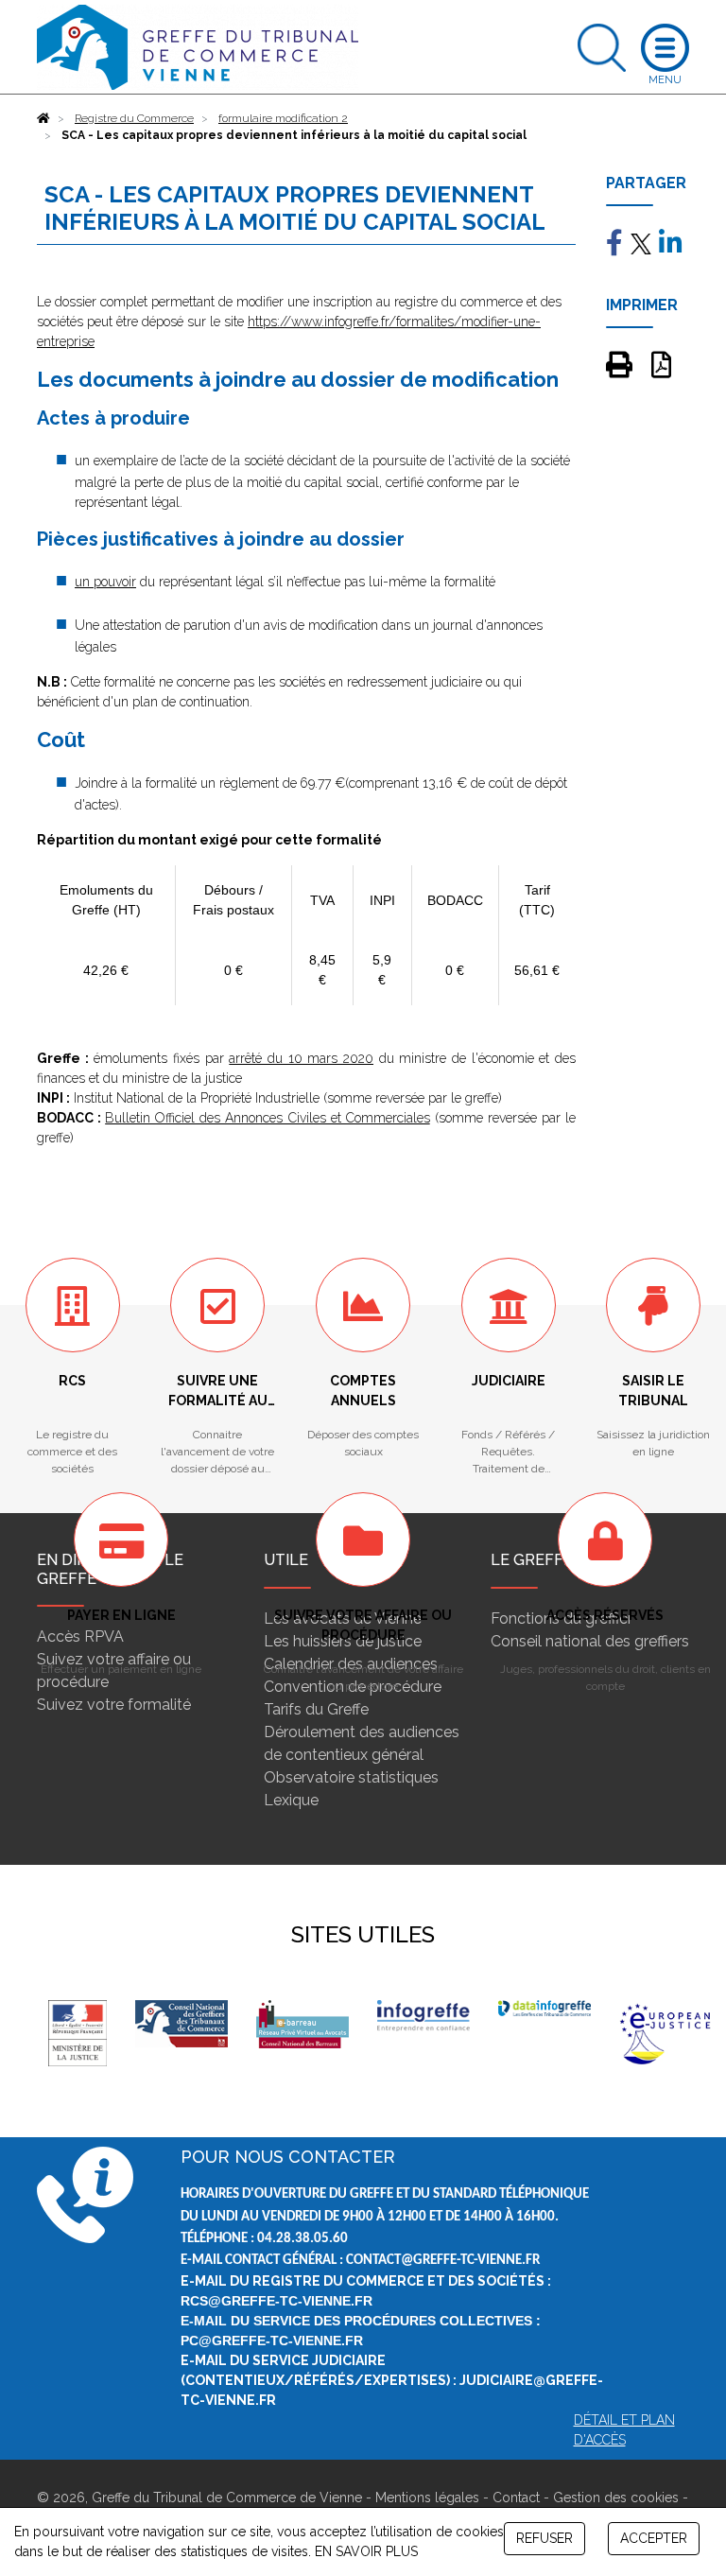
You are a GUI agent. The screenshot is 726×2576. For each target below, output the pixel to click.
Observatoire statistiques (351, 1777)
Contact (516, 2498)
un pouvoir (105, 582)
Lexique (291, 1800)
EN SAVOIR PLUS (366, 2551)
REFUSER (544, 2538)
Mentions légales (427, 2498)
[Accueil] (43, 118)
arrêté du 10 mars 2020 (301, 1058)
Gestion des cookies (616, 2498)
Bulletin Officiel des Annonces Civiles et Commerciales (268, 1118)
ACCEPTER (654, 2538)
